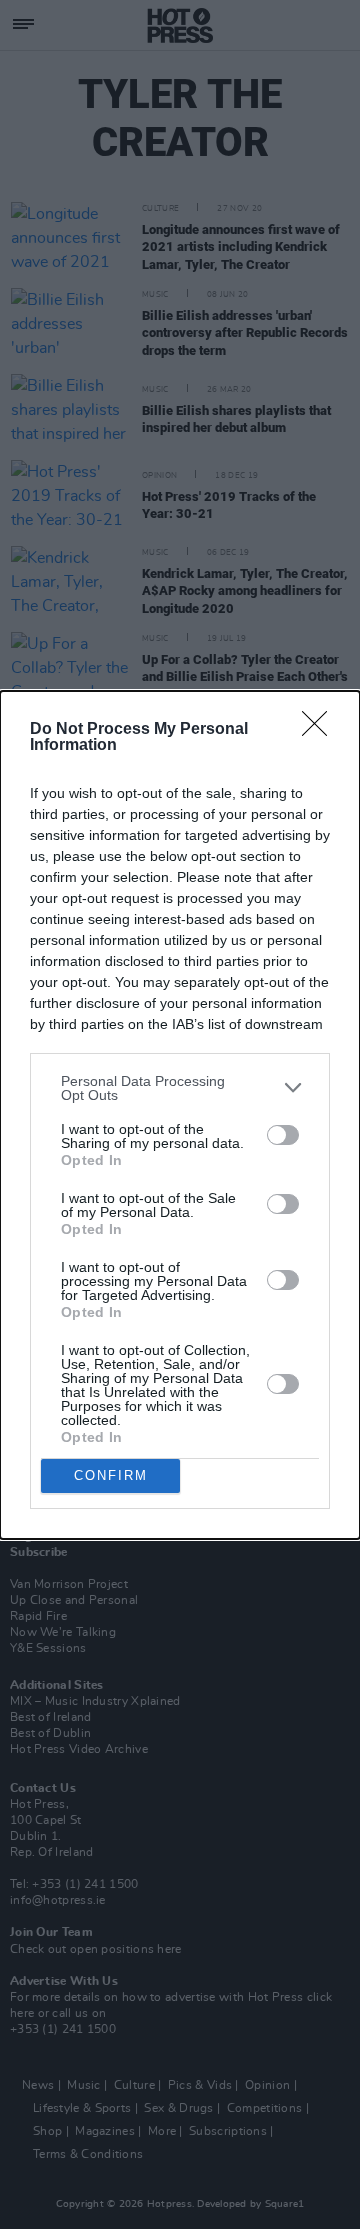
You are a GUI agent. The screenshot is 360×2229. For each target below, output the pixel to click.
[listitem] (180, 1088)
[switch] (283, 1135)
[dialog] (180, 1115)
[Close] (321, 730)
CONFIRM (111, 1475)
